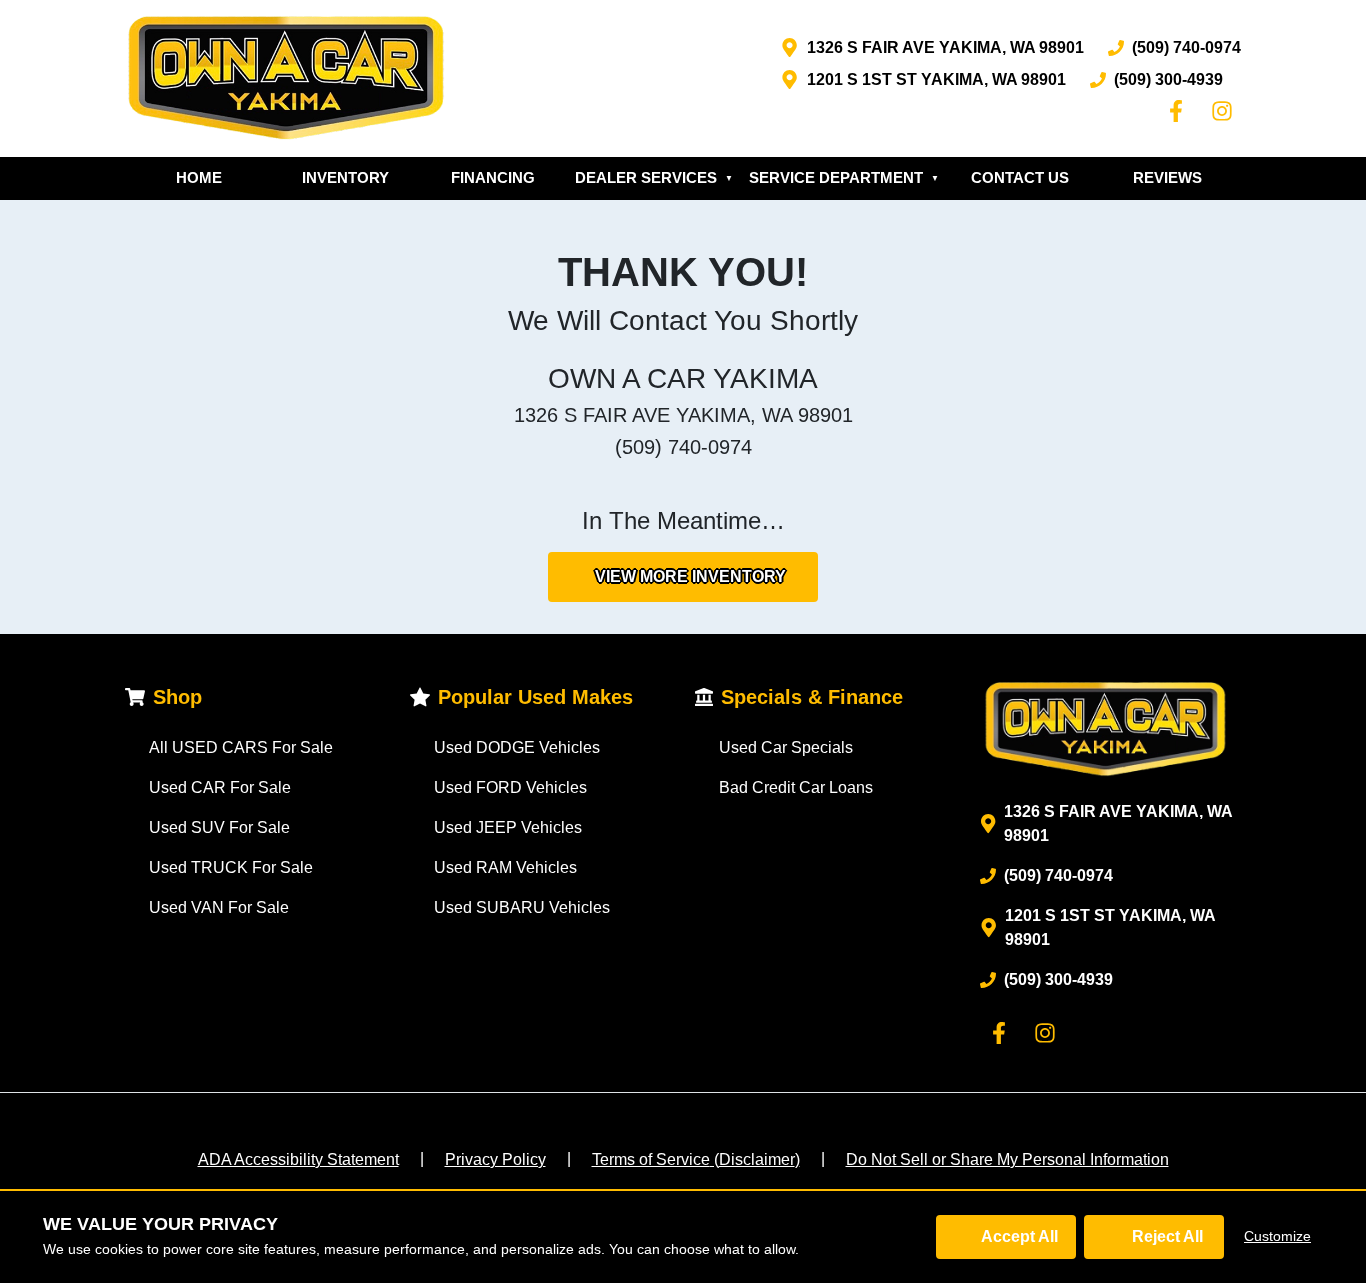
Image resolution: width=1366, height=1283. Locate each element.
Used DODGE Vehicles (517, 747)
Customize (1277, 1236)
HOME (199, 177)
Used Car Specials (786, 747)
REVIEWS (1167, 177)
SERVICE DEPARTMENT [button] (844, 177)
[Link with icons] (1180, 111)
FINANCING (493, 177)
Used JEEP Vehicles (508, 827)
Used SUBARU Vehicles (522, 907)
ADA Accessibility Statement (298, 1159)
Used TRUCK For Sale (231, 867)
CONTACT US (1020, 177)
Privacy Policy (495, 1159)
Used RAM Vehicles (505, 867)
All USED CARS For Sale (241, 747)
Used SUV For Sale (219, 827)
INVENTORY (345, 177)
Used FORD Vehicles (510, 787)
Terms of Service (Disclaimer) (696, 1159)
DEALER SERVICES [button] (654, 177)
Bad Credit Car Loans (796, 787)
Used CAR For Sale (220, 787)
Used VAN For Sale (219, 907)
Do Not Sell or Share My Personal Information (1007, 1159)
